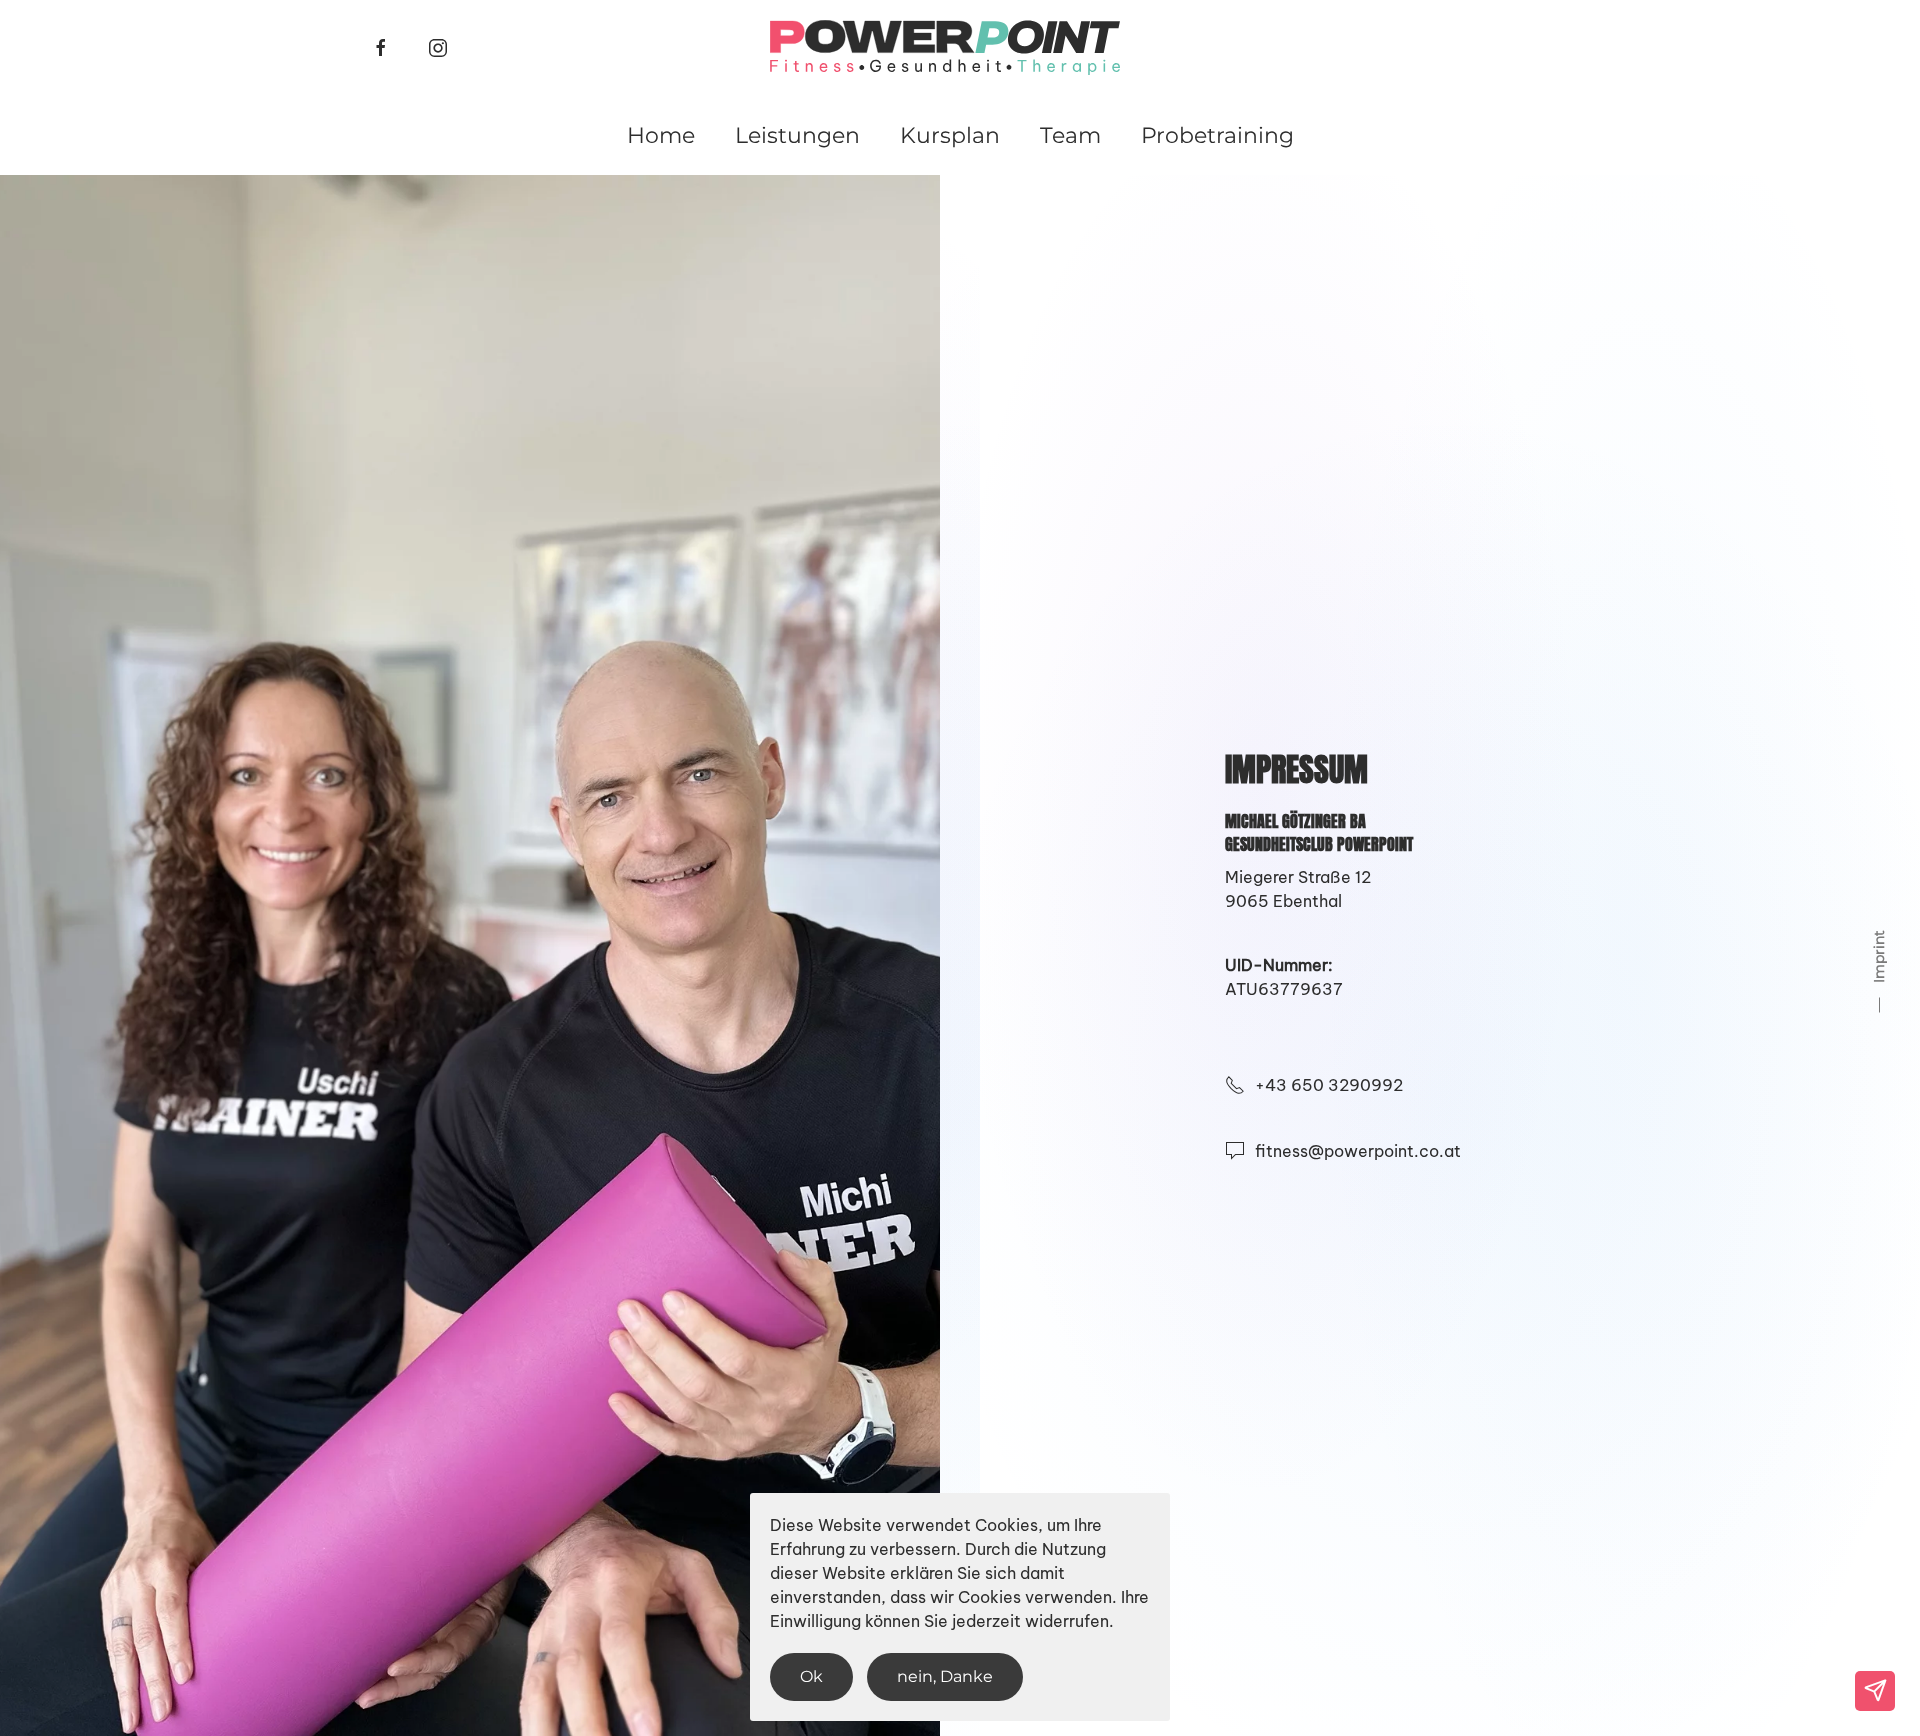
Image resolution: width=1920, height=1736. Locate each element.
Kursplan (950, 135)
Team (1070, 135)
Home (661, 135)
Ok (811, 1676)
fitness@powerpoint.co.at (1358, 1151)
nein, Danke (945, 1676)
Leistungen (797, 135)
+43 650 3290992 (1329, 1085)
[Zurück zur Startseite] (945, 47)
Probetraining (1217, 135)
